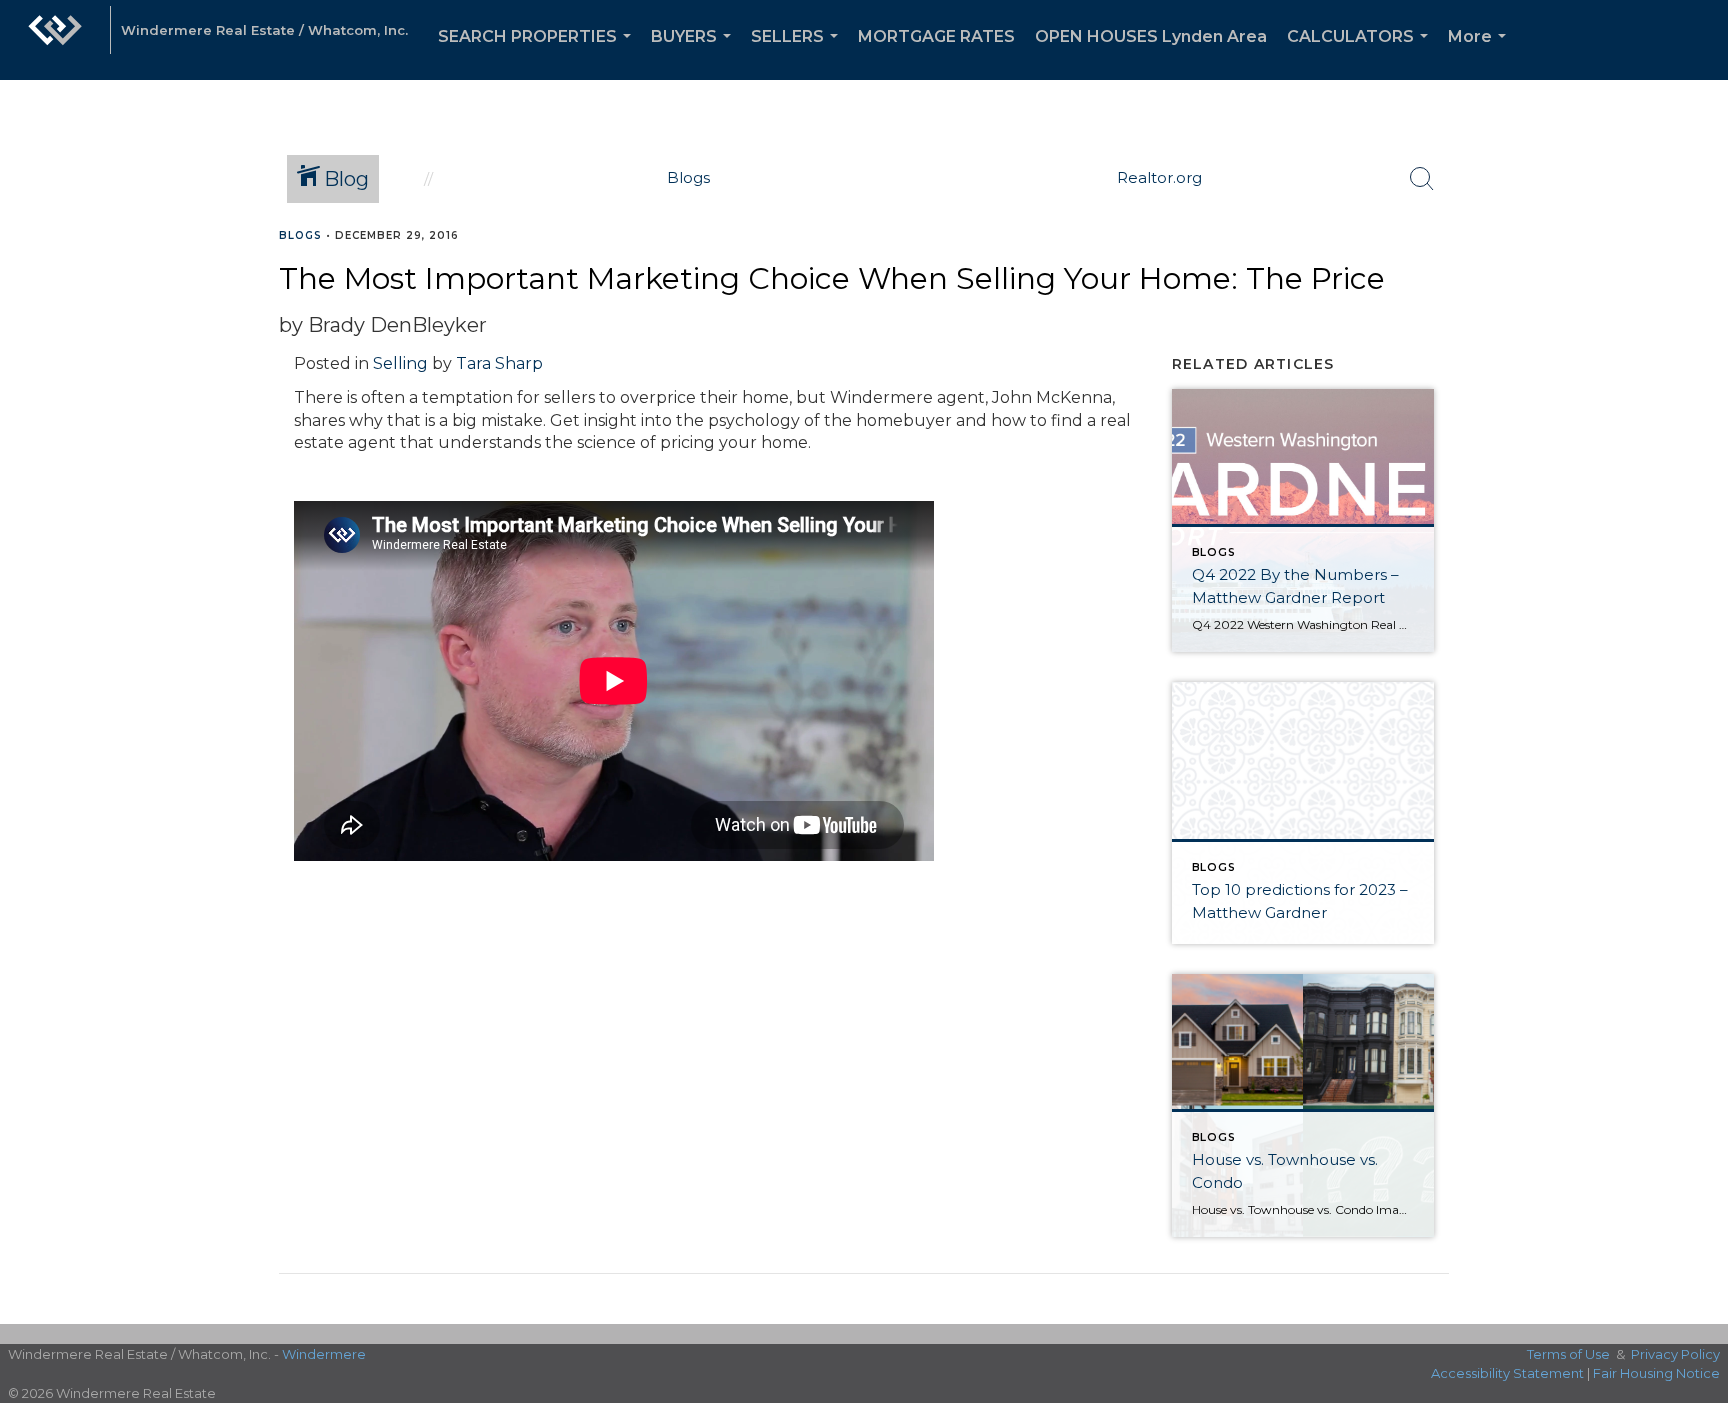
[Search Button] (1422, 179)
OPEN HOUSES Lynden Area (1151, 36)
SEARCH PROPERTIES (538, 53)
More (1481, 53)
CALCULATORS (1361, 53)
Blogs (300, 235)
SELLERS (798, 53)
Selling (400, 363)
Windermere (324, 1354)
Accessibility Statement (1507, 1373)
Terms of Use (1568, 1354)
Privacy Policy (1675, 1354)
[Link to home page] (55, 40)
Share (1696, 273)
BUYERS (695, 53)
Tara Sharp (499, 363)
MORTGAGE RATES (936, 36)
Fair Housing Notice (1656, 1373)
